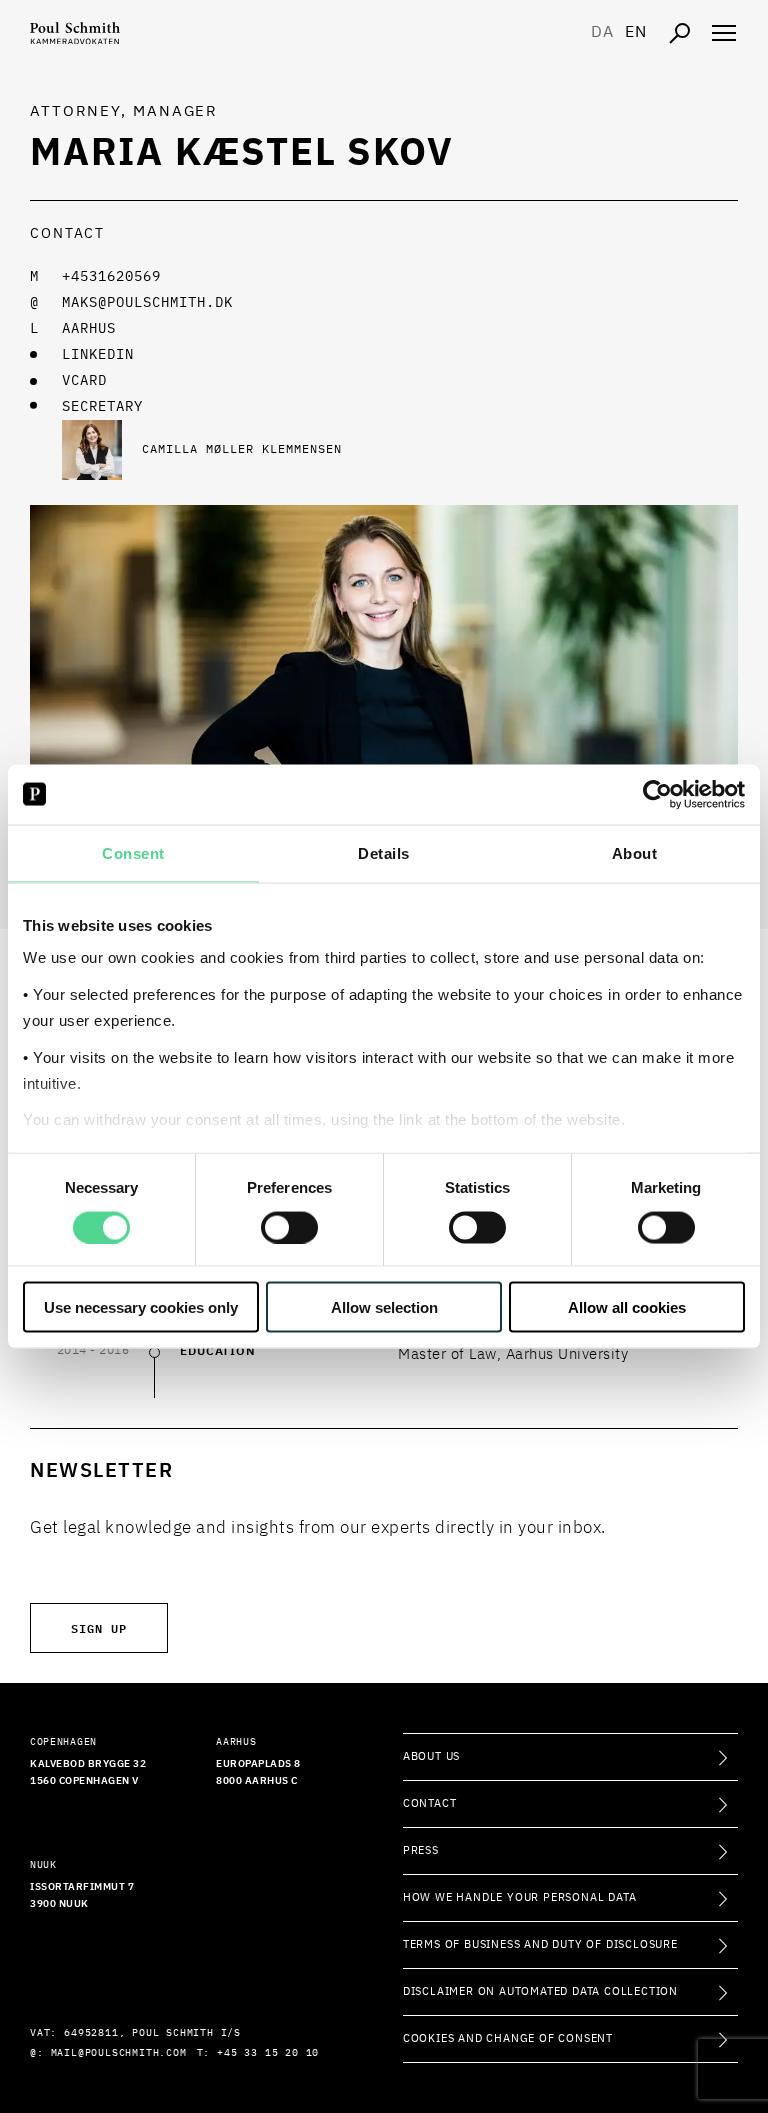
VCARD (84, 381)
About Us (431, 1756)
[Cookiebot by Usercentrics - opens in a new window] (657, 794)
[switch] (289, 1227)
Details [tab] (384, 852)
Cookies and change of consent (508, 2038)
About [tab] (635, 852)
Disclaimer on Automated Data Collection (540, 1991)
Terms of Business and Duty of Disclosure (540, 1944)
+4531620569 (111, 277)
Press (421, 1850)
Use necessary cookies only (141, 1307)
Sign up (99, 1627)
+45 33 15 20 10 (268, 2053)
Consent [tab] (133, 852)
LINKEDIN (98, 355)
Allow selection (384, 1307)
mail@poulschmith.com (119, 2053)
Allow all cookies (627, 1307)
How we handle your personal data (520, 1897)
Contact (430, 1803)
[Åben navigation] (724, 33)
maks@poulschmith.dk (147, 303)
